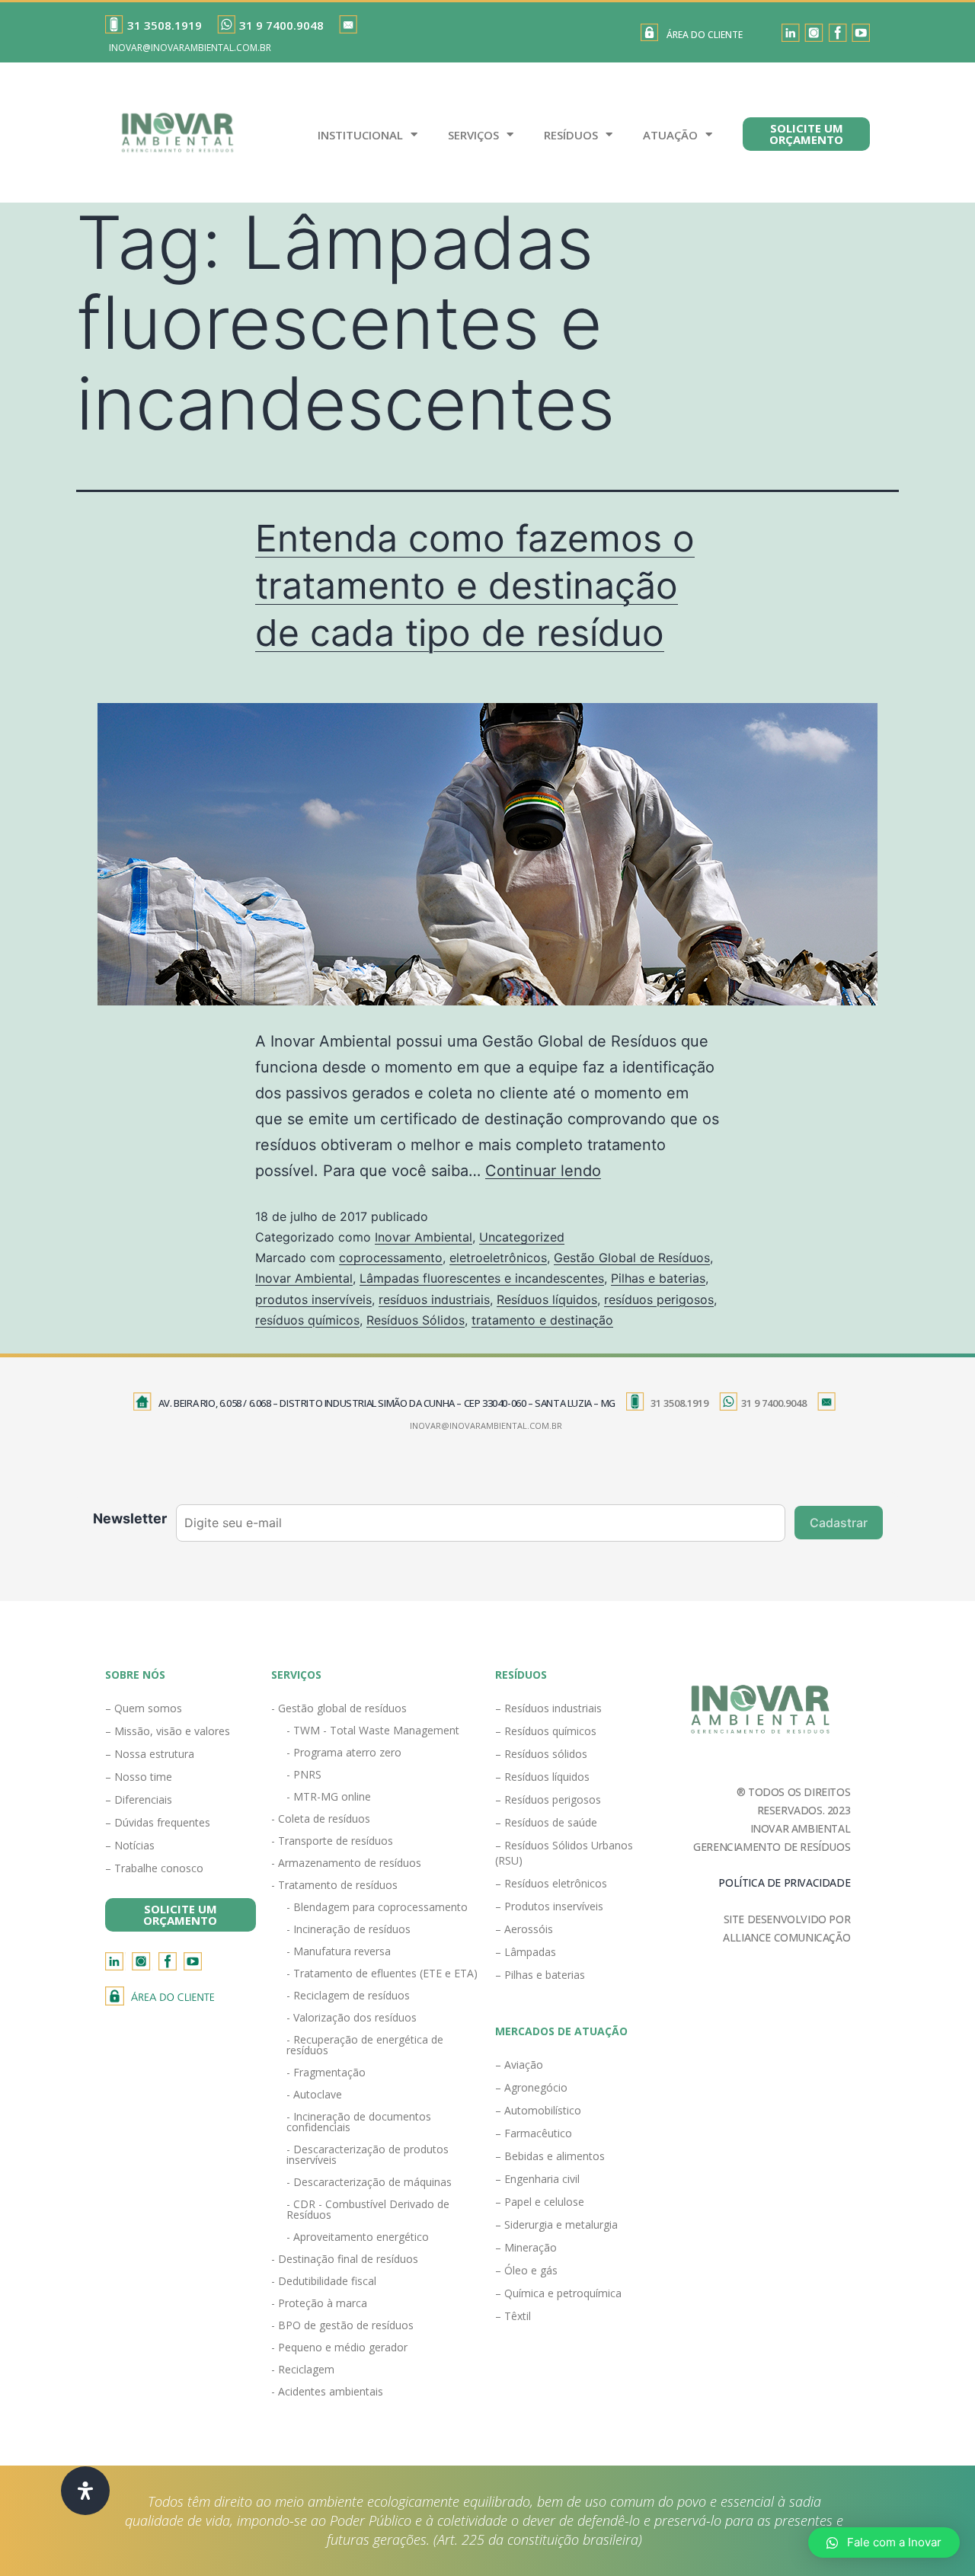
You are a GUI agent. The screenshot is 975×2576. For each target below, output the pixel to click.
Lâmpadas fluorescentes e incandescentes (482, 1278)
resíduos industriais (434, 1299)
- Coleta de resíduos (321, 1819)
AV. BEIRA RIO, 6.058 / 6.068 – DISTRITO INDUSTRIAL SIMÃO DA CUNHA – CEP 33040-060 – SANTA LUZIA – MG (387, 1403)
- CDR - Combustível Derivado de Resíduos (368, 2209)
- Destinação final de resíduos (345, 2259)
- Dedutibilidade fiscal (324, 2281)
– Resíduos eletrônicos (551, 1883)
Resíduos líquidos (547, 1299)
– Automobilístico (538, 2110)
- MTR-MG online (329, 1796)
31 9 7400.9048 (281, 25)
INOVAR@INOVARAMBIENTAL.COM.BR (190, 48)
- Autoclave (314, 2094)
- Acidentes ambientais (327, 2391)
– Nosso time (139, 1777)
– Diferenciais (139, 1799)
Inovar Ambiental (424, 1237)
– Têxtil (513, 2316)
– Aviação (519, 2065)
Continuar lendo (543, 1171)
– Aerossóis (524, 1929)
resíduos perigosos (659, 1299)
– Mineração (526, 2247)
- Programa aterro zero (344, 1752)
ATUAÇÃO (670, 135)
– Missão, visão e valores (168, 1731)
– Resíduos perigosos (548, 1799)
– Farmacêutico (534, 2133)
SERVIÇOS (473, 135)
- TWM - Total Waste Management (373, 1730)
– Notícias (130, 1845)
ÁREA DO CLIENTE (705, 35)
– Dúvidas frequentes (158, 1822)
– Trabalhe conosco (154, 1868)
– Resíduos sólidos (541, 1754)
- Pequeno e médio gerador (339, 2347)
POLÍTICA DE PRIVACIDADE (784, 1882)
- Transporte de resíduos (332, 1841)
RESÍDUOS (571, 135)
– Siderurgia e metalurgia (556, 2224)
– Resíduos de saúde (546, 1822)
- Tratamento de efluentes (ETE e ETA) (382, 1973)
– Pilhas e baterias (540, 1975)
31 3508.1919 (165, 25)
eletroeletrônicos (498, 1258)
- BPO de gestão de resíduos (342, 2325)
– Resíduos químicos (546, 1731)
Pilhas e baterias (658, 1278)
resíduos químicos (307, 1320)
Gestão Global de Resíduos (632, 1258)
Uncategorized (522, 1237)
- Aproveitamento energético (358, 2237)
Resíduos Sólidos (416, 1320)
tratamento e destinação (542, 1320)
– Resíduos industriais (548, 1708)
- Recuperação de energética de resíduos (365, 2045)
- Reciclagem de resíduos (348, 1995)
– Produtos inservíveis (549, 1906)
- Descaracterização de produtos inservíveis (368, 2154)
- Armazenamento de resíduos (346, 1863)
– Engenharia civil (537, 2179)
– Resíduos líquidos (542, 1777)
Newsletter (130, 1518)
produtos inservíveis (313, 1299)
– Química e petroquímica (558, 2293)
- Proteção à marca (319, 2303)
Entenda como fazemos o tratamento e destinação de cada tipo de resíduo (475, 586)
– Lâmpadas (526, 1952)
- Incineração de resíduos (348, 1929)
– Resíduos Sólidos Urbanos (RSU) (564, 1853)
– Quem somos (144, 1708)
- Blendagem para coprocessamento (377, 1907)
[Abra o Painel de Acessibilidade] (85, 2491)
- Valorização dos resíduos (352, 2017)
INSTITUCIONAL (360, 135)
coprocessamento (391, 1258)
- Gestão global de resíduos (339, 1708)
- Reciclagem (303, 2369)
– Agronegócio (531, 2087)
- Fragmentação (326, 2072)
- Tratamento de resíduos (334, 1885)
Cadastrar (839, 1523)
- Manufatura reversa (339, 1951)
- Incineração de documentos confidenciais (359, 2122)
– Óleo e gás (526, 2270)
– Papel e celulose (540, 2202)
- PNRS (304, 1774)
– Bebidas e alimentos (550, 2156)
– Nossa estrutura (150, 1754)
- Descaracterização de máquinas (369, 2182)
